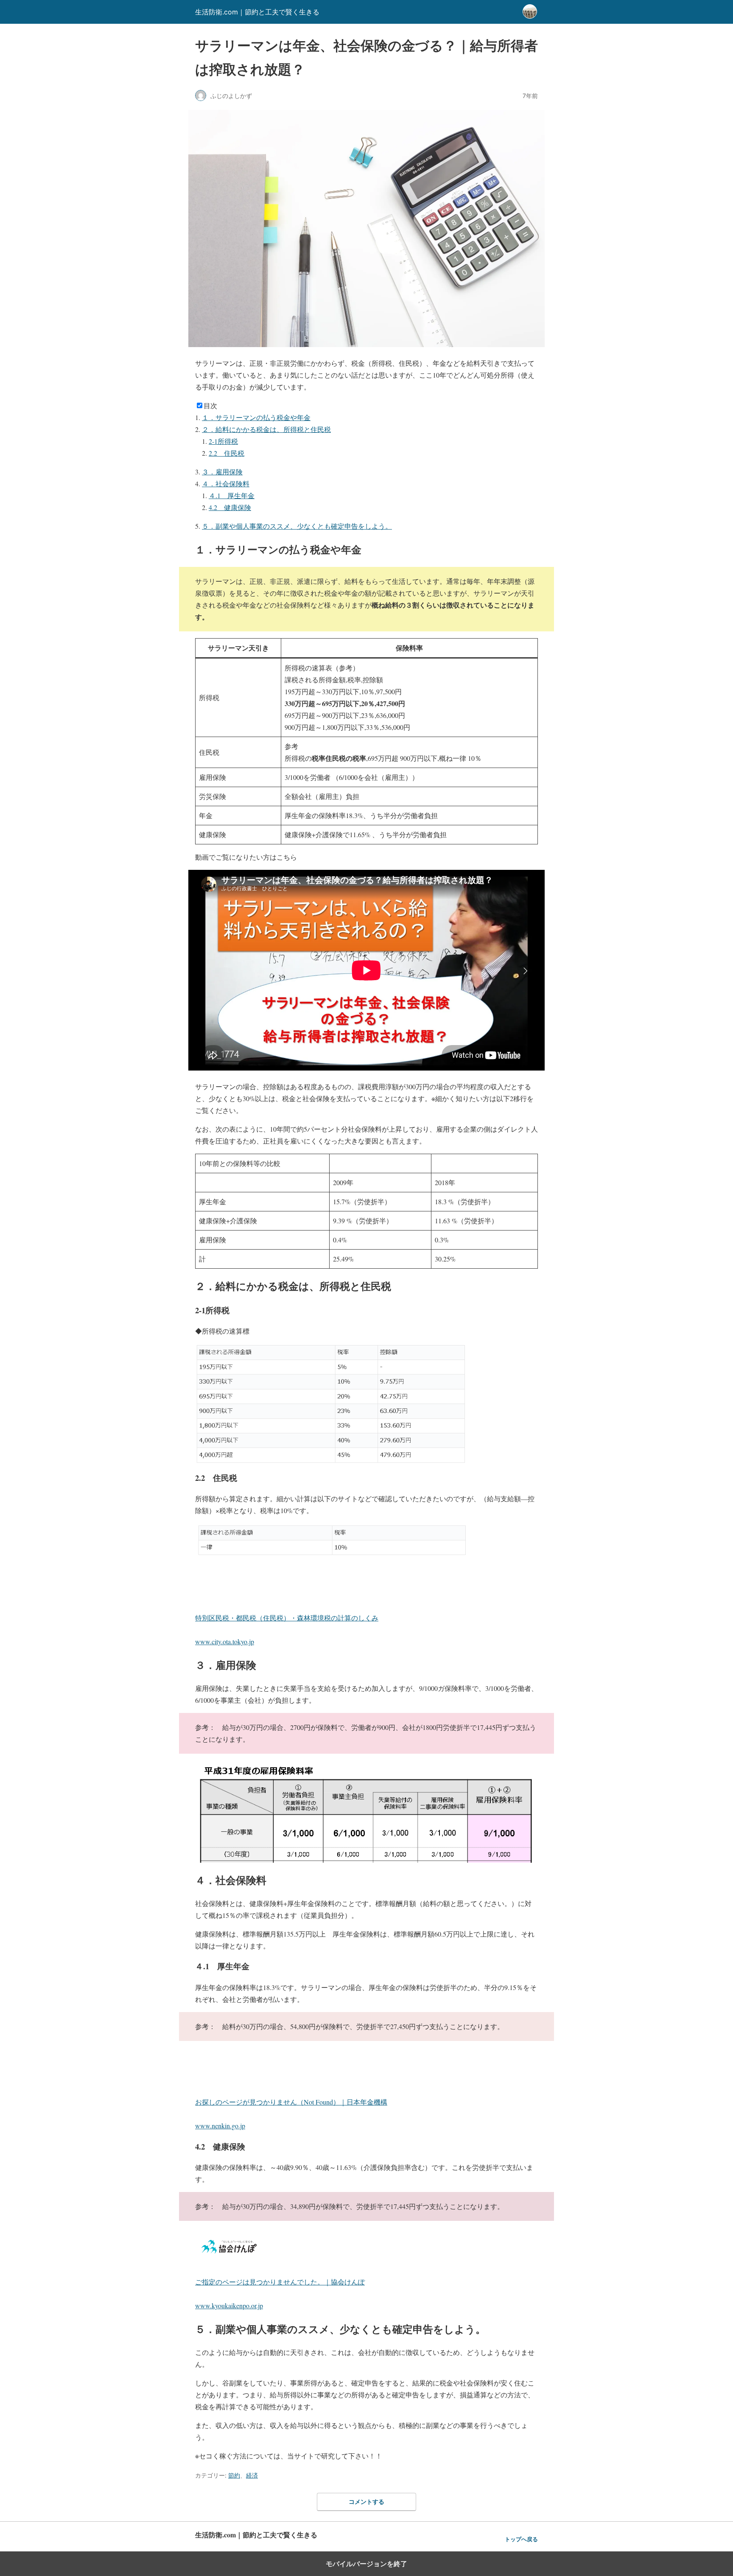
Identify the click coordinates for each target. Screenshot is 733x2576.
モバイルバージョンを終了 (366, 2564)
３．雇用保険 (222, 472)
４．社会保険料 (226, 484)
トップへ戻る (521, 2539)
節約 (234, 2475)
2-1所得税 (223, 441)
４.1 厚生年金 (232, 495)
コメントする (366, 2502)
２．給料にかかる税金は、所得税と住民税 (266, 429)
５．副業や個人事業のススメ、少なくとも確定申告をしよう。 (297, 526)
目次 (210, 405)
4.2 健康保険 (230, 507)
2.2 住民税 (227, 453)
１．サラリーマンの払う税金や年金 (256, 417)
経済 (252, 2475)
